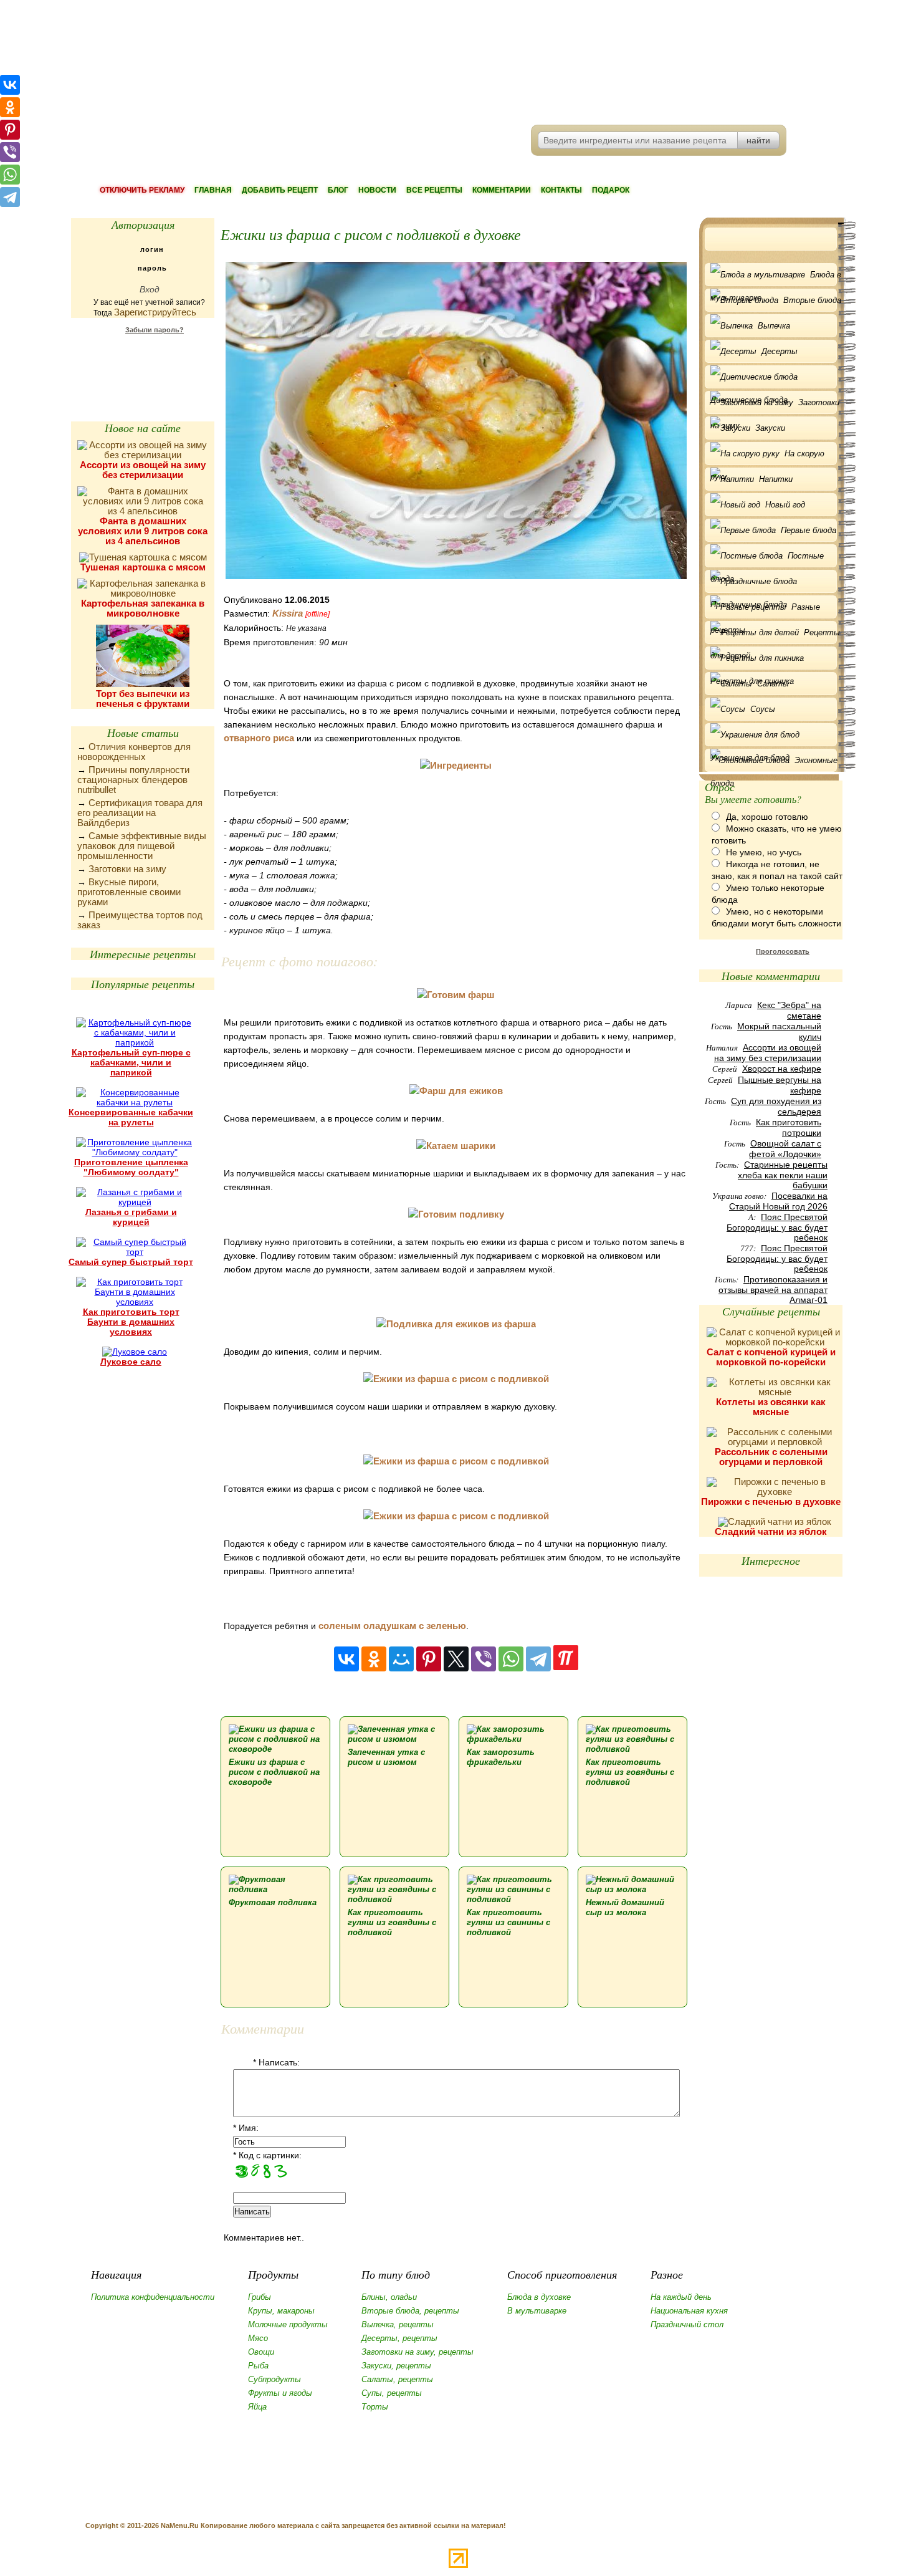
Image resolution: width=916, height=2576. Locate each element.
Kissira (288, 613)
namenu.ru (262, 62)
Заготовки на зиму (127, 869)
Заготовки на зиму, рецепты (417, 2352)
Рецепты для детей (775, 636)
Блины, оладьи (389, 2297)
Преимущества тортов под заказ (140, 920)
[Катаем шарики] (456, 1146)
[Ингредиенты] (456, 765)
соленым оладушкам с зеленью (392, 1626)
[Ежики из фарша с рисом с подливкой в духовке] (456, 421)
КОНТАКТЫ (561, 190)
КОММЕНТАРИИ (502, 190)
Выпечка (774, 326)
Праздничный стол (687, 2324)
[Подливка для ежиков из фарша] (456, 1324)
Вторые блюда (812, 300)
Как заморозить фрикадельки (501, 1757)
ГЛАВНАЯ (213, 190)
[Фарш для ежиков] (456, 1091)
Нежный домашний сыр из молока (625, 1907)
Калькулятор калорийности (142, 362)
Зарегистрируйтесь (155, 312)
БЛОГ (338, 190)
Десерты (780, 351)
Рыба (258, 2366)
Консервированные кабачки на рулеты (131, 1117)
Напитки (776, 479)
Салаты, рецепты (397, 2379)
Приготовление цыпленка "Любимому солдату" (131, 1167)
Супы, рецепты (392, 2393)
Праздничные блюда (774, 581)
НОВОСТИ (377, 190)
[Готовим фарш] (456, 995)
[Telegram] (538, 1659)
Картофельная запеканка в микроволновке (143, 608)
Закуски (770, 428)
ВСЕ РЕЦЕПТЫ (434, 190)
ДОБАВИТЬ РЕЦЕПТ (280, 190)
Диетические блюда (774, 377)
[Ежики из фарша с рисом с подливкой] (456, 1379)
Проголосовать (783, 951)
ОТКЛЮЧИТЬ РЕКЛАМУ (142, 190)
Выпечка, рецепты (398, 2324)
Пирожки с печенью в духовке (771, 1502)
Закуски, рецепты (396, 2366)
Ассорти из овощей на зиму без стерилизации (143, 470)
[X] (456, 1659)
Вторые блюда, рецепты (410, 2311)
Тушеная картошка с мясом (143, 567)
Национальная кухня (689, 2311)
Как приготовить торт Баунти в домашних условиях (131, 1322)
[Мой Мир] (401, 1659)
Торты (375, 2407)
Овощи (261, 2352)
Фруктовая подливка (273, 1902)
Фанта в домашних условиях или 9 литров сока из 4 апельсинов (143, 531)
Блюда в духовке (539, 2297)
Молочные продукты (288, 2324)
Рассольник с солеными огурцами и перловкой (771, 1457)
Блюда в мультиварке (776, 278)
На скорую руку (767, 457)
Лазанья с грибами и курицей (131, 1217)
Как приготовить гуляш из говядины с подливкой (630, 1772)
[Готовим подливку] (456, 1214)
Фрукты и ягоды (280, 2393)
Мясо (258, 2338)
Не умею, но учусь (764, 852)
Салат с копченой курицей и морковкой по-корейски (771, 1357)
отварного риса (259, 738)
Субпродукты (274, 2379)
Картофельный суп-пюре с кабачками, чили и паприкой (131, 1062)
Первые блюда (809, 530)
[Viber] (484, 1659)
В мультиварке (537, 2311)
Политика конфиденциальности (153, 2297)
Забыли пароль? (155, 330)
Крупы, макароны (281, 2311)
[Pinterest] (429, 1659)
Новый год (785, 505)
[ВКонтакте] (346, 1659)
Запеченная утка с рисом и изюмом (386, 1757)
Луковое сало (131, 1362)
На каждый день (681, 2297)
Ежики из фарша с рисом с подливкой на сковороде (274, 1772)
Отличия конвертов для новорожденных (134, 752)
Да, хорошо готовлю (767, 817)
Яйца (257, 2407)
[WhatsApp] (511, 1659)
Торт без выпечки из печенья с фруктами (143, 699)
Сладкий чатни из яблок (771, 1531)
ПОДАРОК (611, 190)
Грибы (260, 2297)
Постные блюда (767, 559)
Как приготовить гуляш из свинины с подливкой (508, 1922)
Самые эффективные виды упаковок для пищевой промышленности (142, 846)
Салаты (773, 684)
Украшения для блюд (774, 735)
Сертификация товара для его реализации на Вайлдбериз (140, 813)
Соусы (763, 709)
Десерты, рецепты (399, 2338)
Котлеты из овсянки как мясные (771, 1407)
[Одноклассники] (374, 1659)
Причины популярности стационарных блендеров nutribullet (133, 780)
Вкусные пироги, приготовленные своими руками (129, 892)
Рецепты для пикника (774, 658)
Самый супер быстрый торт (131, 1262)
